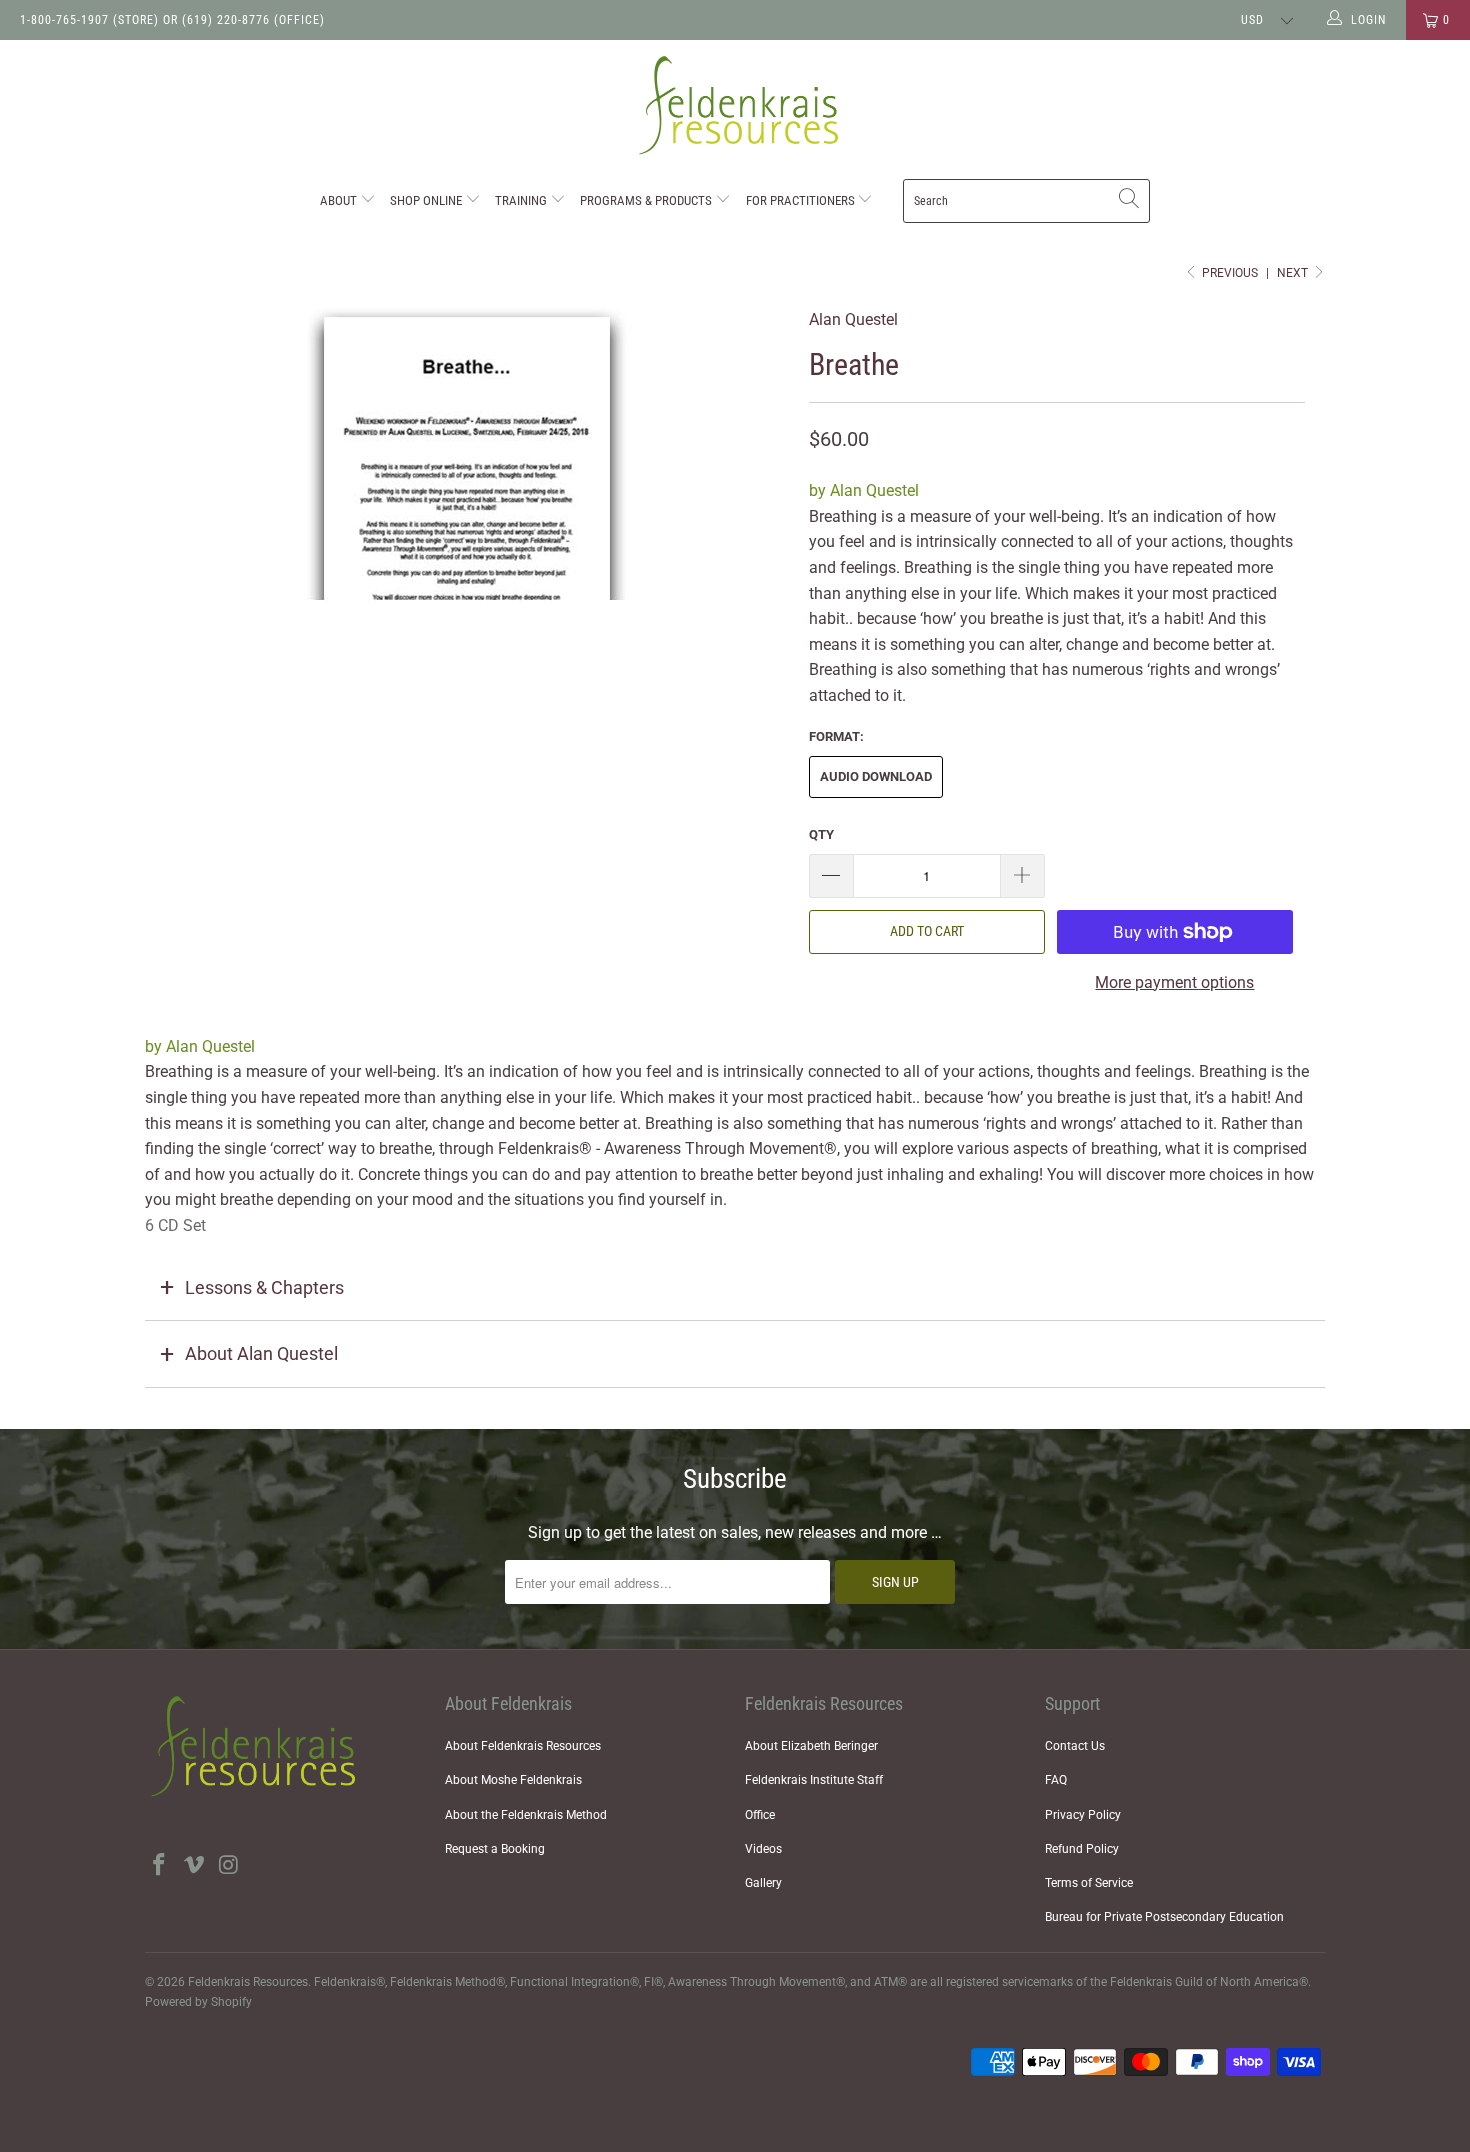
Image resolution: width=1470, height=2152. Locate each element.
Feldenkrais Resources (248, 1982)
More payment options (1174, 982)
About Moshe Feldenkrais (513, 1780)
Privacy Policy (1083, 1815)
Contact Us (1075, 1746)
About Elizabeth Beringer (811, 1746)
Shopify (231, 2002)
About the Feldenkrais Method (526, 1815)
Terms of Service (1089, 1883)
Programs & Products (647, 200)
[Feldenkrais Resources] (735, 105)
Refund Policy (1082, 1849)
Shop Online (427, 200)
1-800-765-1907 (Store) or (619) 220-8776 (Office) (172, 20)
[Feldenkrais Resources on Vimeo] (195, 1866)
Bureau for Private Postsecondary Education (1164, 1917)
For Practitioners (802, 200)
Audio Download (876, 776)
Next (1294, 273)
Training (522, 200)
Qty (821, 834)
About (340, 200)
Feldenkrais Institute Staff (814, 1780)
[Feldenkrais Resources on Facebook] (160, 1866)
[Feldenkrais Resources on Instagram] (229, 1866)
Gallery (763, 1883)
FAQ (1056, 1780)
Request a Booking (495, 1849)
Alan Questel (853, 319)
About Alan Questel (261, 1353)
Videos (763, 1849)
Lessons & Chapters (264, 1287)
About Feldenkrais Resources (523, 1746)
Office (760, 1815)
